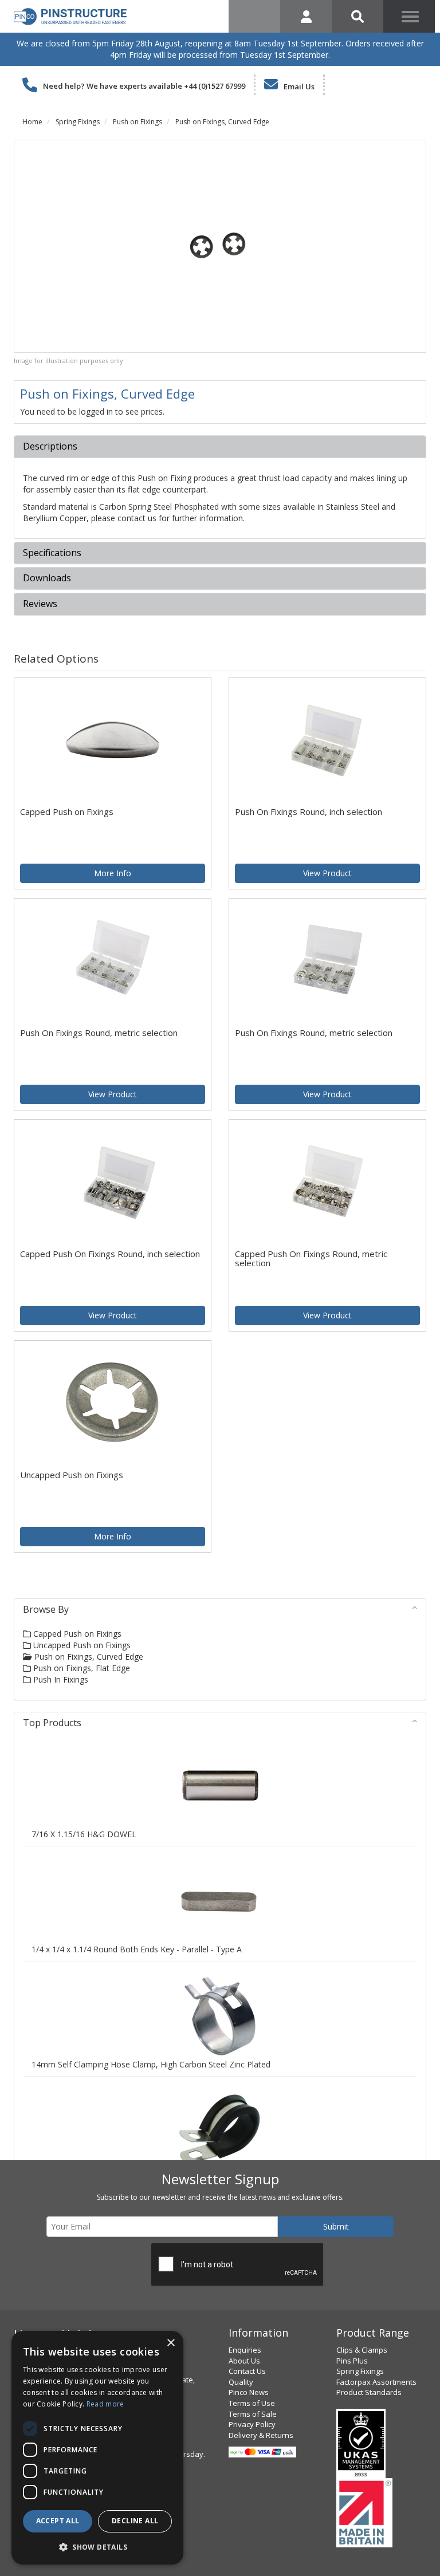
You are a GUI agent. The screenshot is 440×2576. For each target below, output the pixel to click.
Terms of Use (252, 2403)
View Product (327, 873)
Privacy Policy (252, 2424)
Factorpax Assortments (376, 2382)
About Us (244, 2361)
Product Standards (369, 2392)
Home (32, 122)
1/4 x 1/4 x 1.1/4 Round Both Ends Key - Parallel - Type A (137, 1949)
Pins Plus (352, 2361)
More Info (113, 873)
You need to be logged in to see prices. (92, 411)
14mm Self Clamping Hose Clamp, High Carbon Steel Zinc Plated (151, 2064)
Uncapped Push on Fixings (81, 1645)
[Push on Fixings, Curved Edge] (220, 246)
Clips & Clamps (362, 2350)
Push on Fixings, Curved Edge (222, 122)
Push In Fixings (60, 1679)
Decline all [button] (135, 2521)
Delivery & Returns (261, 2435)
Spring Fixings (78, 122)
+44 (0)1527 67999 (215, 86)
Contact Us (247, 2371)
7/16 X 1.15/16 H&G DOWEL (84, 1834)
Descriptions (50, 447)
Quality (241, 2382)
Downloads (47, 578)
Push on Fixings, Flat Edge (80, 1668)
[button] (97, 2547)
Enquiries (245, 2350)
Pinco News (249, 2392)
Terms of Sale (253, 2414)
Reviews (40, 604)
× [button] (170, 2343)
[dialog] (97, 2448)
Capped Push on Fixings (76, 1634)
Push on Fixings (137, 122)
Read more (105, 2404)
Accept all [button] (58, 2521)
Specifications (52, 553)
